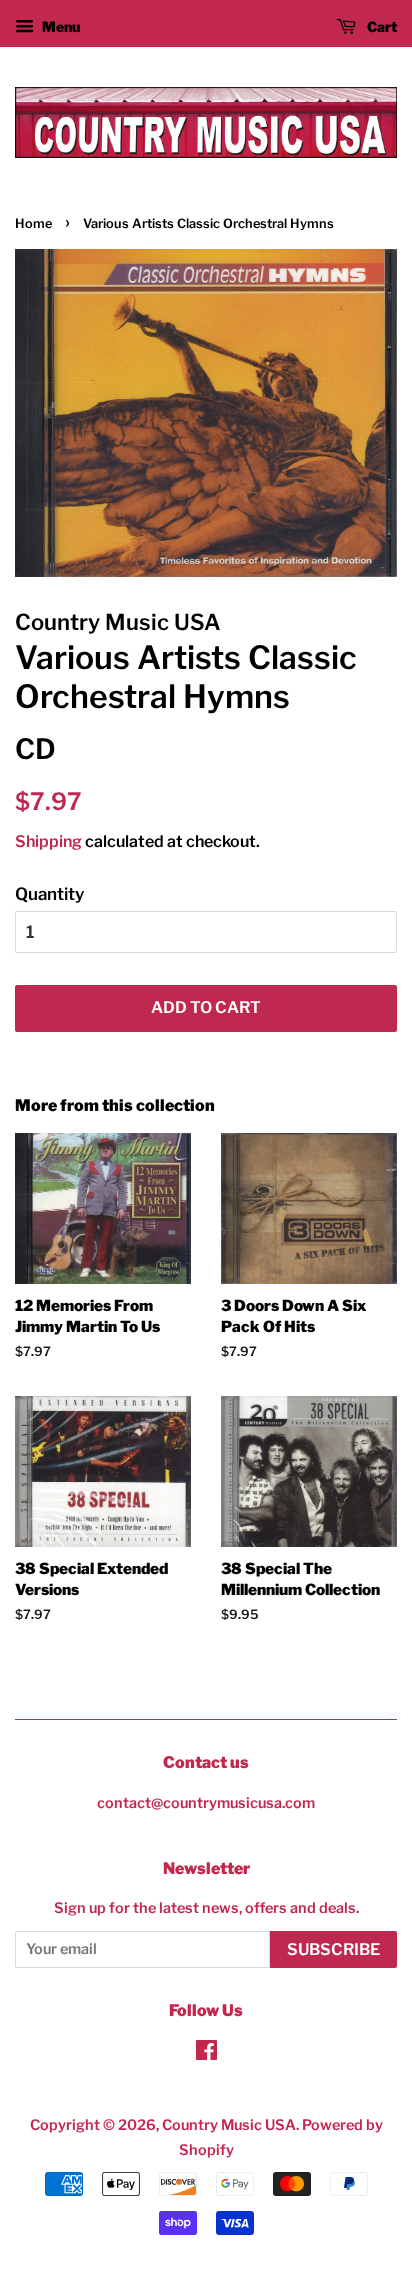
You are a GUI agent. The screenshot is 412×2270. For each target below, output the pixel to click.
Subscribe (333, 1949)
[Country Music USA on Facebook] (206, 2054)
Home (33, 223)
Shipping (48, 841)
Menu (59, 26)
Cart (380, 26)
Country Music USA (229, 2125)
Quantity (49, 894)
